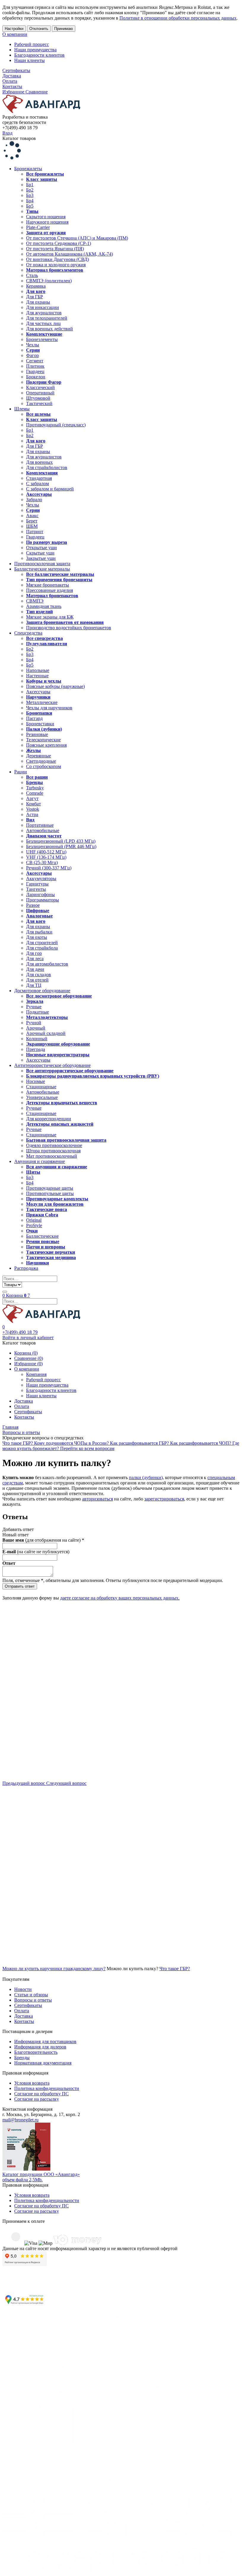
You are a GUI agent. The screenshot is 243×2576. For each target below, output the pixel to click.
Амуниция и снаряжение (40, 1161)
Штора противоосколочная (53, 1151)
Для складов (39, 975)
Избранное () (28, 1364)
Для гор (34, 953)
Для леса (35, 959)
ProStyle (34, 1225)
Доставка (12, 76)
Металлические (42, 702)
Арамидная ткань (44, 606)
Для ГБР (35, 297)
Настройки (14, 29)
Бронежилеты (28, 169)
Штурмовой (38, 398)
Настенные (37, 676)
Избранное (14, 92)
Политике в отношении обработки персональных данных (178, 18)
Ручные (34, 1007)
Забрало (34, 500)
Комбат (33, 804)
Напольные (38, 670)
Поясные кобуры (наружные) (55, 686)
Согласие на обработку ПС (41, 2094)
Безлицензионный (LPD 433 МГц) (61, 841)
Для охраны (38, 302)
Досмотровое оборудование (42, 991)
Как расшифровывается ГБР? (140, 1443)
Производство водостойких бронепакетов (69, 628)
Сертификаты (16, 70)
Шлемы (22, 409)
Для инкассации (43, 307)
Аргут (32, 798)
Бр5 (30, 206)
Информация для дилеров (40, 2047)
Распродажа (26, 1268)
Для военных (39, 462)
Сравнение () (29, 1358)
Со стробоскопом (44, 766)
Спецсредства (28, 633)
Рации (21, 772)
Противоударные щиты (50, 1188)
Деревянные (39, 756)
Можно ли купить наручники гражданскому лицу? (54, 1969)
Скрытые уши (40, 553)
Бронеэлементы (42, 339)
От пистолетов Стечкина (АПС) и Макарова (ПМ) (77, 238)
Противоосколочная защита (42, 564)
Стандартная (39, 478)
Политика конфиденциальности (47, 2088)
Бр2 (30, 190)
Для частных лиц (43, 323)
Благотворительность (36, 2052)
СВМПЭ (35, 601)
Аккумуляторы (41, 878)
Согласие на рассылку (37, 2099)
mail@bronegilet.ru (20, 2120)
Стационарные (41, 1087)
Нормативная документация (43, 2063)
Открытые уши (41, 548)
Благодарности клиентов (39, 55)
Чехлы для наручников (49, 708)
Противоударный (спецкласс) (56, 425)
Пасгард (34, 718)
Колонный (37, 1039)
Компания (36, 1374)
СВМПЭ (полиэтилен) (49, 281)
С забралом (37, 484)
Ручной (34, 1023)
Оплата (10, 81)
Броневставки (40, 724)
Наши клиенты (29, 60)
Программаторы (43, 900)
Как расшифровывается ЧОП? (201, 1443)
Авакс (32, 516)
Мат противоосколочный (52, 1156)
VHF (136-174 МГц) (46, 857)
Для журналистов (44, 313)
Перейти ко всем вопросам (87, 1448)
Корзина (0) (26, 1353)
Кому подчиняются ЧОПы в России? (72, 1443)
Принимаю (64, 29)
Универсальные (42, 1097)
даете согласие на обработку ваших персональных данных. (120, 1598)
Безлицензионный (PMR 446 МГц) (61, 846)
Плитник (35, 366)
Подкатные (37, 1012)
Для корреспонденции (49, 1119)
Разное (33, 905)
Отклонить (39, 29)
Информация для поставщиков (45, 2041)
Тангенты (36, 889)
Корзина (16, 1295)
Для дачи (35, 969)
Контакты (12, 86)
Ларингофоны (40, 894)
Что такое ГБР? (18, 1443)
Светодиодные (41, 761)
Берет (32, 521)
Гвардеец (35, 371)
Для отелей (37, 980)
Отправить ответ (20, 1586)
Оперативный (40, 393)
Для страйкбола (42, 948)
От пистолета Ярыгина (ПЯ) (55, 249)
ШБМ (32, 526)
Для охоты (37, 937)
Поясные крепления (46, 745)
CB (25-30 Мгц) (42, 862)
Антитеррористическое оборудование (52, 1065)
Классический (40, 387)
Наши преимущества (35, 50)
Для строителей (42, 943)
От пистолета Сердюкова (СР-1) (59, 243)
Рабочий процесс (32, 44)
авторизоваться (97, 1499)
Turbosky (35, 788)
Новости (23, 1989)
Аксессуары (38, 692)
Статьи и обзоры (31, 1995)
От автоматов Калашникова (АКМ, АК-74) (69, 254)
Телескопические (43, 740)
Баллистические (42, 1236)
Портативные (40, 825)
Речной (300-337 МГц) (49, 868)
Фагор (32, 355)
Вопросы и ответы (33, 2000)
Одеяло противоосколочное (54, 1145)
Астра (32, 814)
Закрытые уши (41, 558)
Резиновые (37, 734)
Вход (7, 133)
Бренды (22, 2058)
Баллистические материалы (42, 569)
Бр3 (30, 195)
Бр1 (30, 185)
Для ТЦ (34, 985)
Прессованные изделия (49, 590)
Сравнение (37, 92)
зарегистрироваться (164, 1499)
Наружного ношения (47, 222)
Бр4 (30, 201)
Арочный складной (46, 1033)
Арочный (36, 1028)
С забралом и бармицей (50, 489)
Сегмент (35, 361)
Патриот (35, 532)
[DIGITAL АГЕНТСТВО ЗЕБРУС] (121, 2571)
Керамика (36, 286)
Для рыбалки (39, 932)
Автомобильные (43, 830)
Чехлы (33, 345)
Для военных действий (49, 329)
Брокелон (36, 377)
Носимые (36, 1081)
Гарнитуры (37, 884)
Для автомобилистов (47, 964)
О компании (15, 34)
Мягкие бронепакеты (48, 585)
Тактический (39, 403)
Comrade (35, 793)
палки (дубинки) (146, 1477)
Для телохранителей (47, 318)
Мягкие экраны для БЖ (50, 617)
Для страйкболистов (47, 467)
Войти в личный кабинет (28, 1338)
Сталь (32, 275)
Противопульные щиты (50, 1193)
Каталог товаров (19, 138)
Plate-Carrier (38, 227)
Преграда (36, 1049)
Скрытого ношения (46, 217)
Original (34, 1220)
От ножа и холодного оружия (56, 265)
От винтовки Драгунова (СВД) (57, 259)
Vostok (33, 809)
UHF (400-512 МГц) (46, 852)
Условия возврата (32, 2083)
